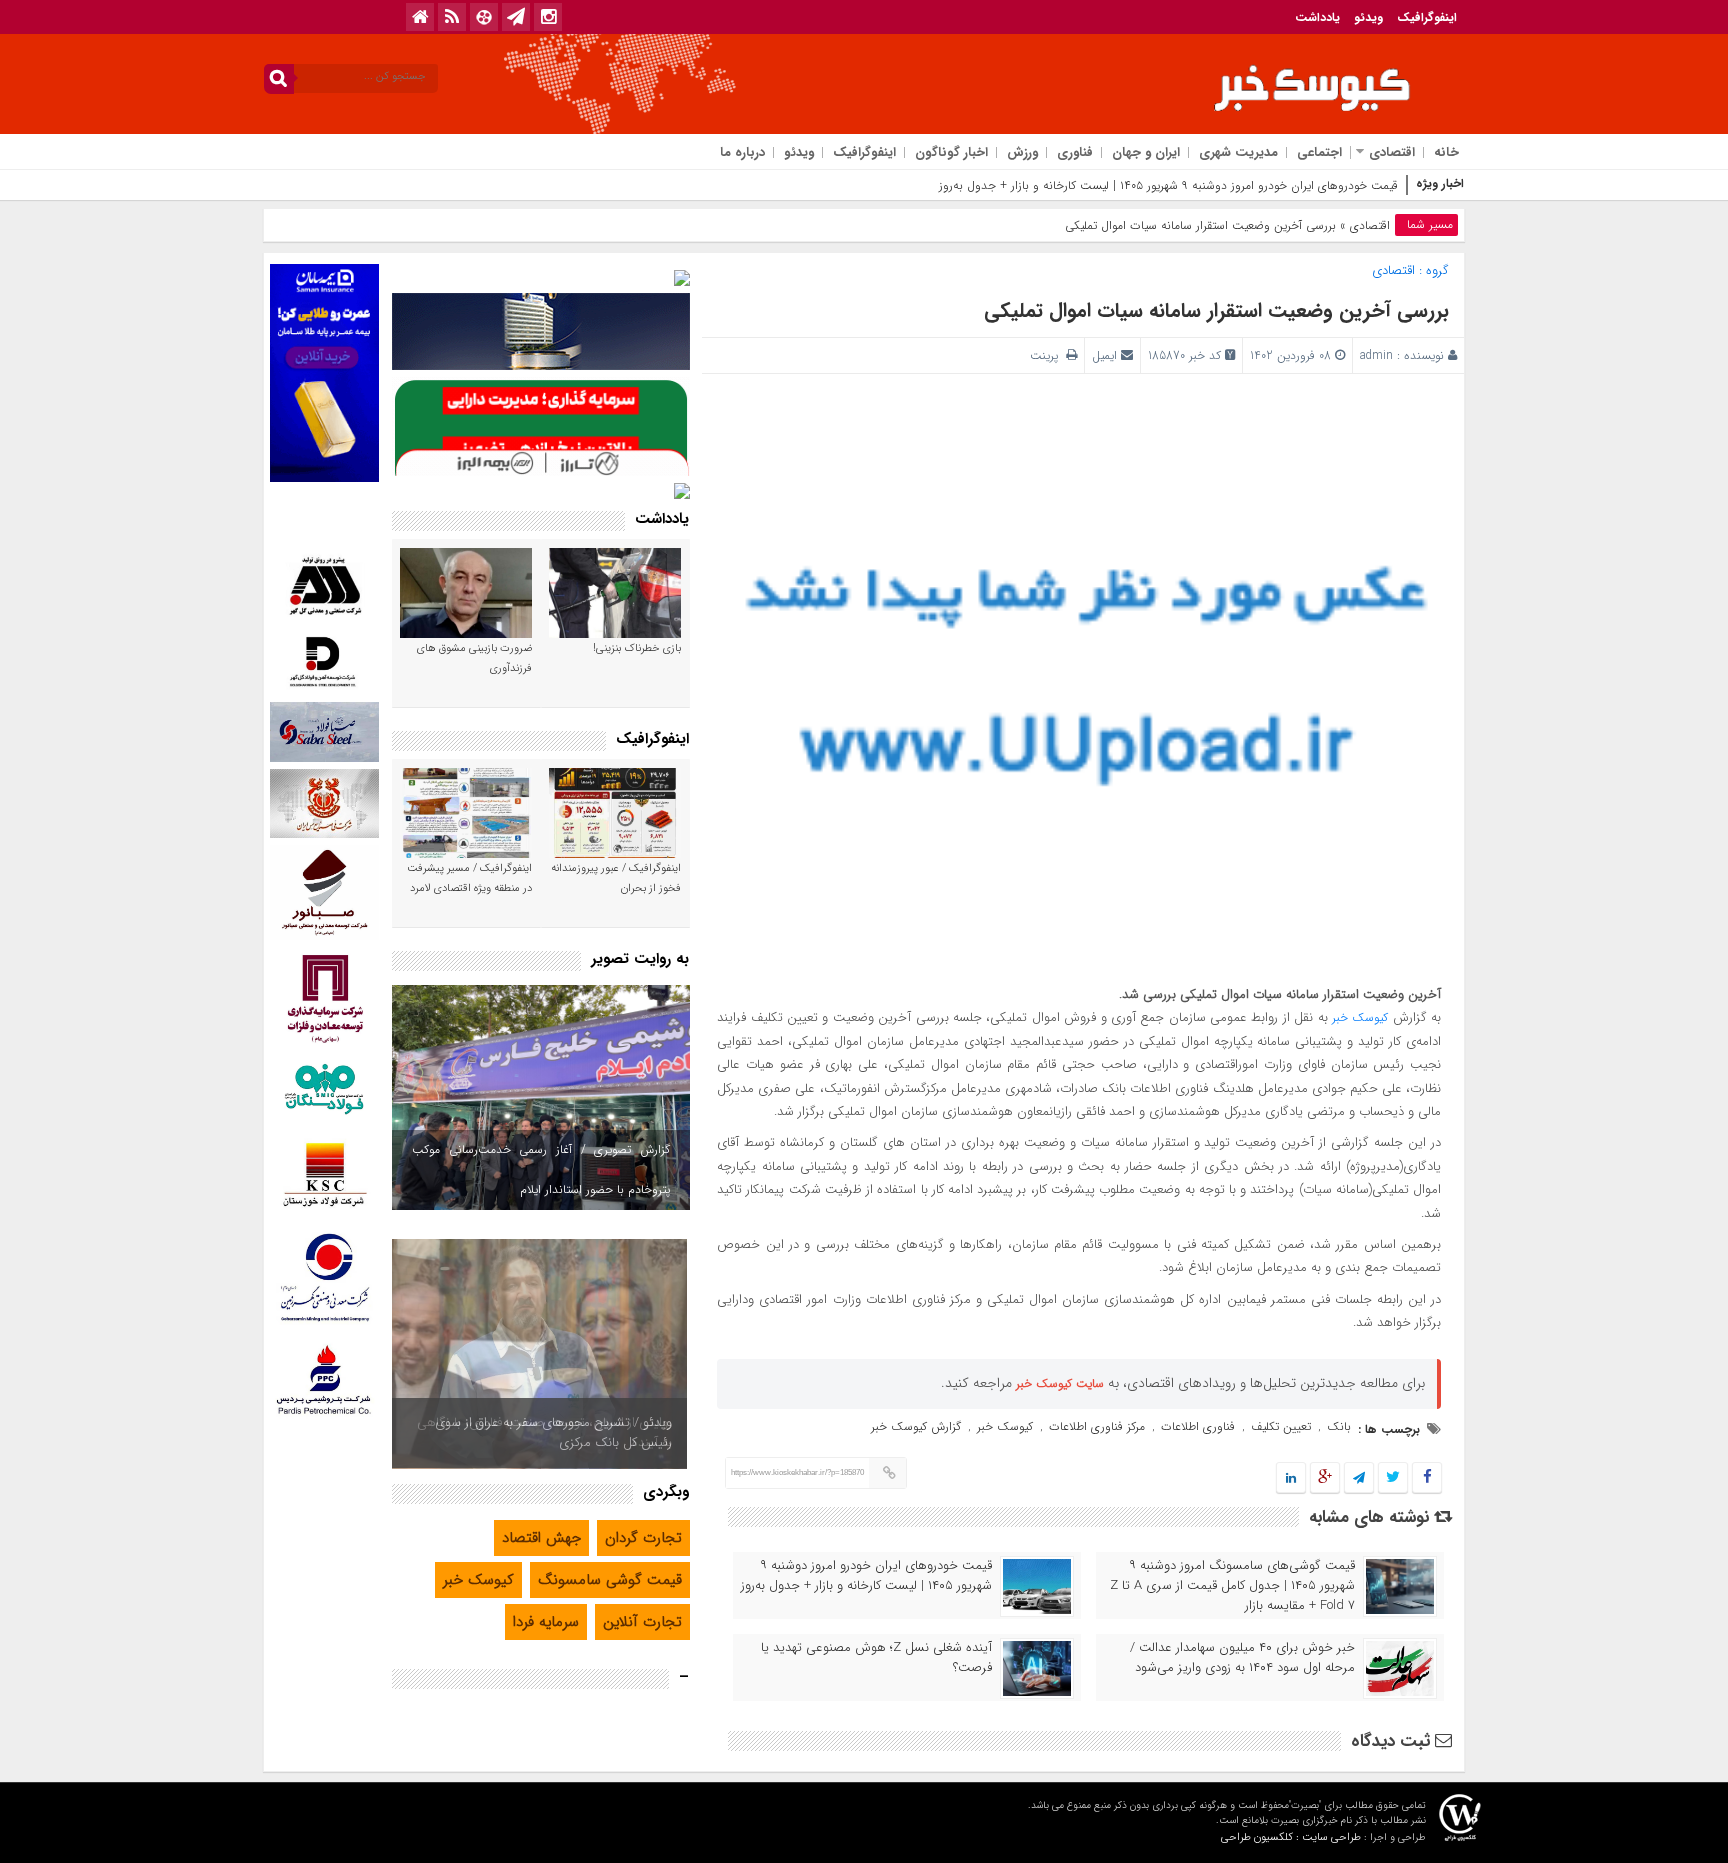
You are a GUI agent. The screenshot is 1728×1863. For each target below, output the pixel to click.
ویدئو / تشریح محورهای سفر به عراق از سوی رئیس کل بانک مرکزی (553, 1432)
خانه (1446, 152)
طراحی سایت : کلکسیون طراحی (1291, 1837)
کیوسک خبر (1360, 1017)
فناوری (1075, 152)
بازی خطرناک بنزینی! (637, 648)
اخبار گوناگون (951, 152)
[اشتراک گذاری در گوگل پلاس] (1325, 1478)
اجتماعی (1319, 152)
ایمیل (1104, 355)
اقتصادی (1392, 152)
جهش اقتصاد (541, 1538)
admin (1376, 355)
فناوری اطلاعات (1198, 1426)
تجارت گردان (643, 1538)
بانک (1339, 1426)
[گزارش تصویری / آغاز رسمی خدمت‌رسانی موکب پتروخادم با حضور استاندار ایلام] (541, 1097)
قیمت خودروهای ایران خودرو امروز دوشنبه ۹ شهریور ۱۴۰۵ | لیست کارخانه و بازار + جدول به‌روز (866, 1576)
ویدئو (1368, 17)
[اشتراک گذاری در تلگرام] (1359, 1478)
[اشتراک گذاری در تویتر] (1393, 1478)
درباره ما (742, 152)
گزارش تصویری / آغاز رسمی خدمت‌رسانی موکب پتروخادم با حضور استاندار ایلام (541, 1169)
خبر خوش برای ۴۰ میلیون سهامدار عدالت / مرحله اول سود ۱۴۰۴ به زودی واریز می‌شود (1242, 1658)
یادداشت (1317, 17)
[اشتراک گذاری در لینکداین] (1291, 1478)
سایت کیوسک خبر (1060, 1383)
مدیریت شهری (1238, 152)
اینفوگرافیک (1427, 17)
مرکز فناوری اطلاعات (1097, 1426)
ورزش (1022, 152)
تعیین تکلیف (1281, 1426)
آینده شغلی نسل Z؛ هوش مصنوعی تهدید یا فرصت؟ (876, 1658)
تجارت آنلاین (642, 1622)
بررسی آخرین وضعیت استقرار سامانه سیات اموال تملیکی (1216, 310)
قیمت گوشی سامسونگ (610, 1580)
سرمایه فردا (546, 1622)
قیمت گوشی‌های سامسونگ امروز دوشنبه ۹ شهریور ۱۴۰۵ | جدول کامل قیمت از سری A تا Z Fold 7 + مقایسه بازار (1232, 1586)
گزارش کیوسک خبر (916, 1426)
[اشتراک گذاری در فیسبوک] (1426, 1478)
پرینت (1048, 355)
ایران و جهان (1146, 152)
